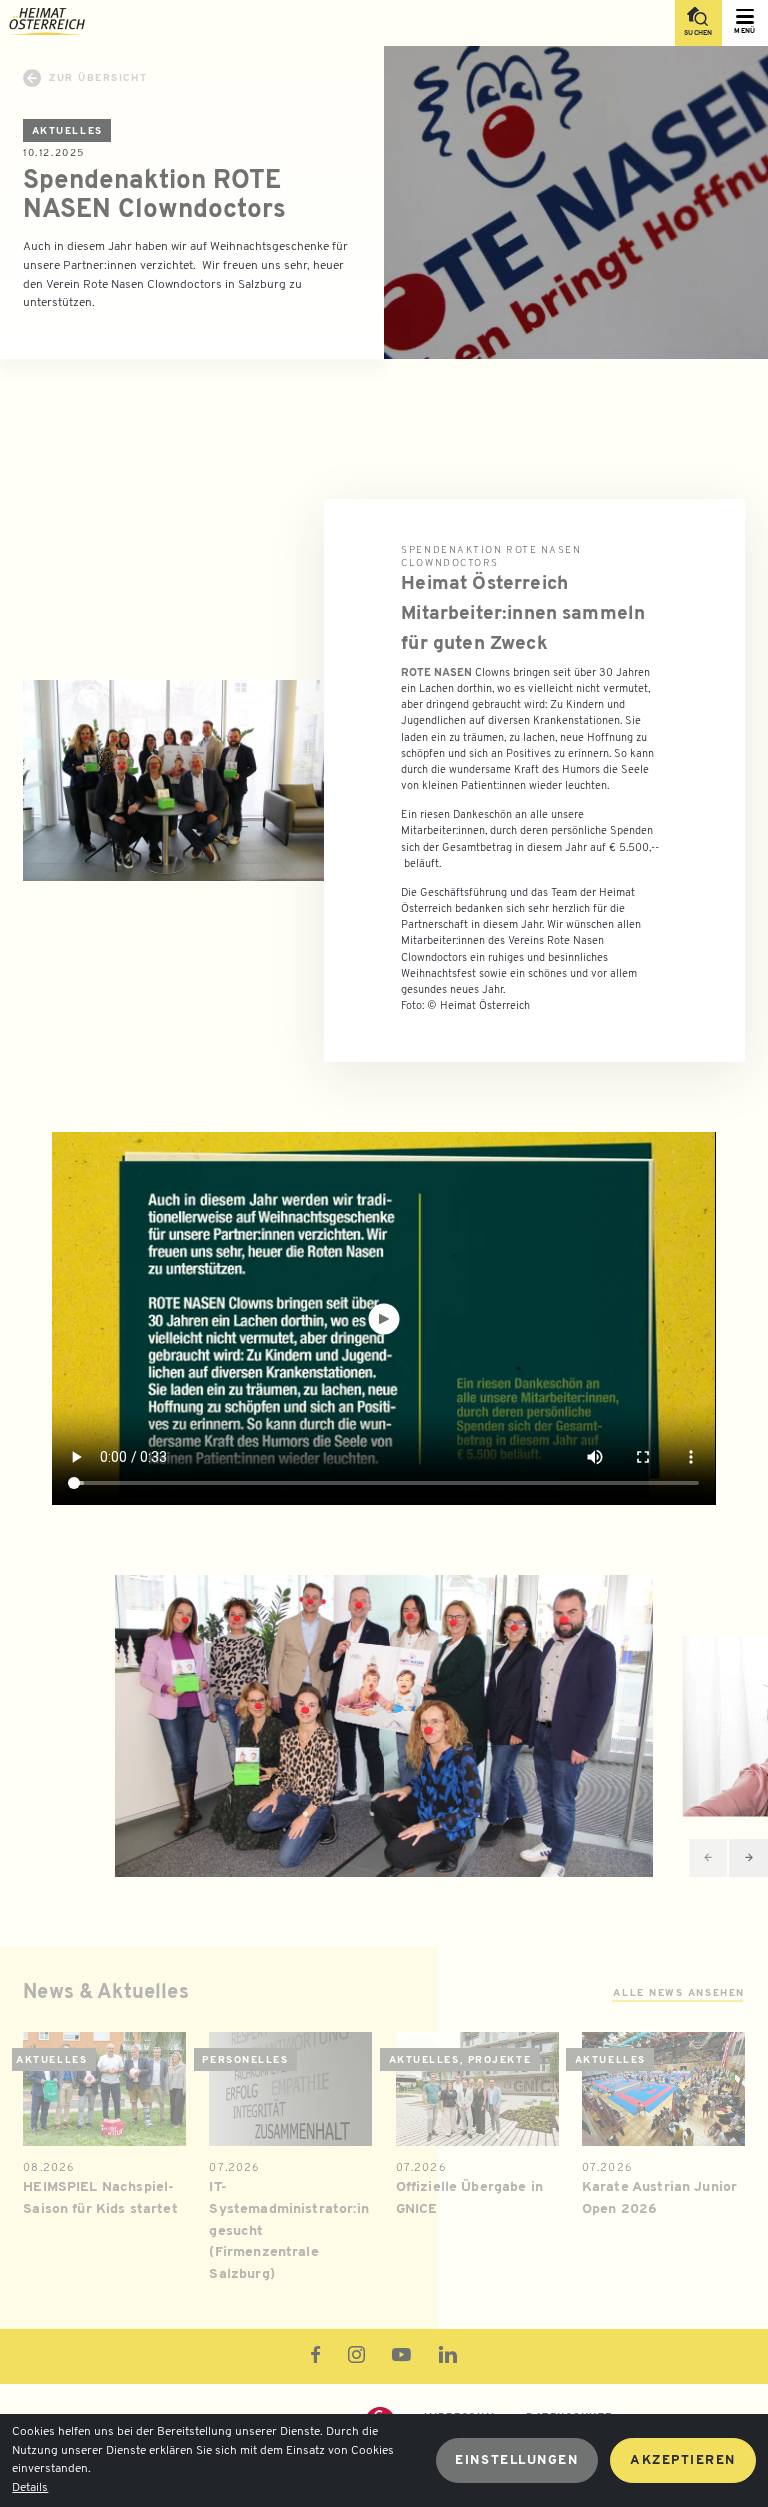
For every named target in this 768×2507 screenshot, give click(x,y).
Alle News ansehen (678, 1993)
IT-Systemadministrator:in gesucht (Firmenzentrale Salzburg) (288, 2231)
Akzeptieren (683, 2460)
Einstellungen (516, 2460)
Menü (744, 31)
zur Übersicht (98, 78)
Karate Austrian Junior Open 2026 (659, 2198)
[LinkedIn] (448, 2358)
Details (30, 2488)
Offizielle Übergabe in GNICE (469, 2198)
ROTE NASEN (436, 673)
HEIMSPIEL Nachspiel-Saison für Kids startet (100, 2198)
